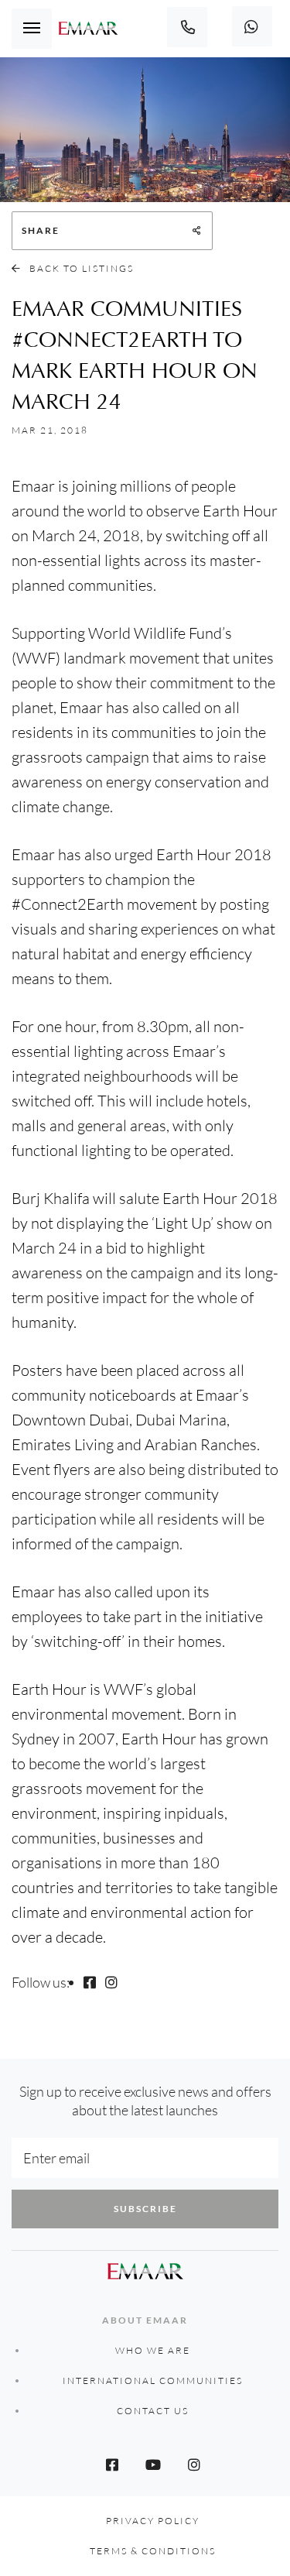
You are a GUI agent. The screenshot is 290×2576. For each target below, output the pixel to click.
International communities (153, 2380)
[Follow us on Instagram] (111, 1982)
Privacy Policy (153, 2521)
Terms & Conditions (153, 2551)
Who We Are (153, 2350)
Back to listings (80, 268)
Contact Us (153, 2411)
